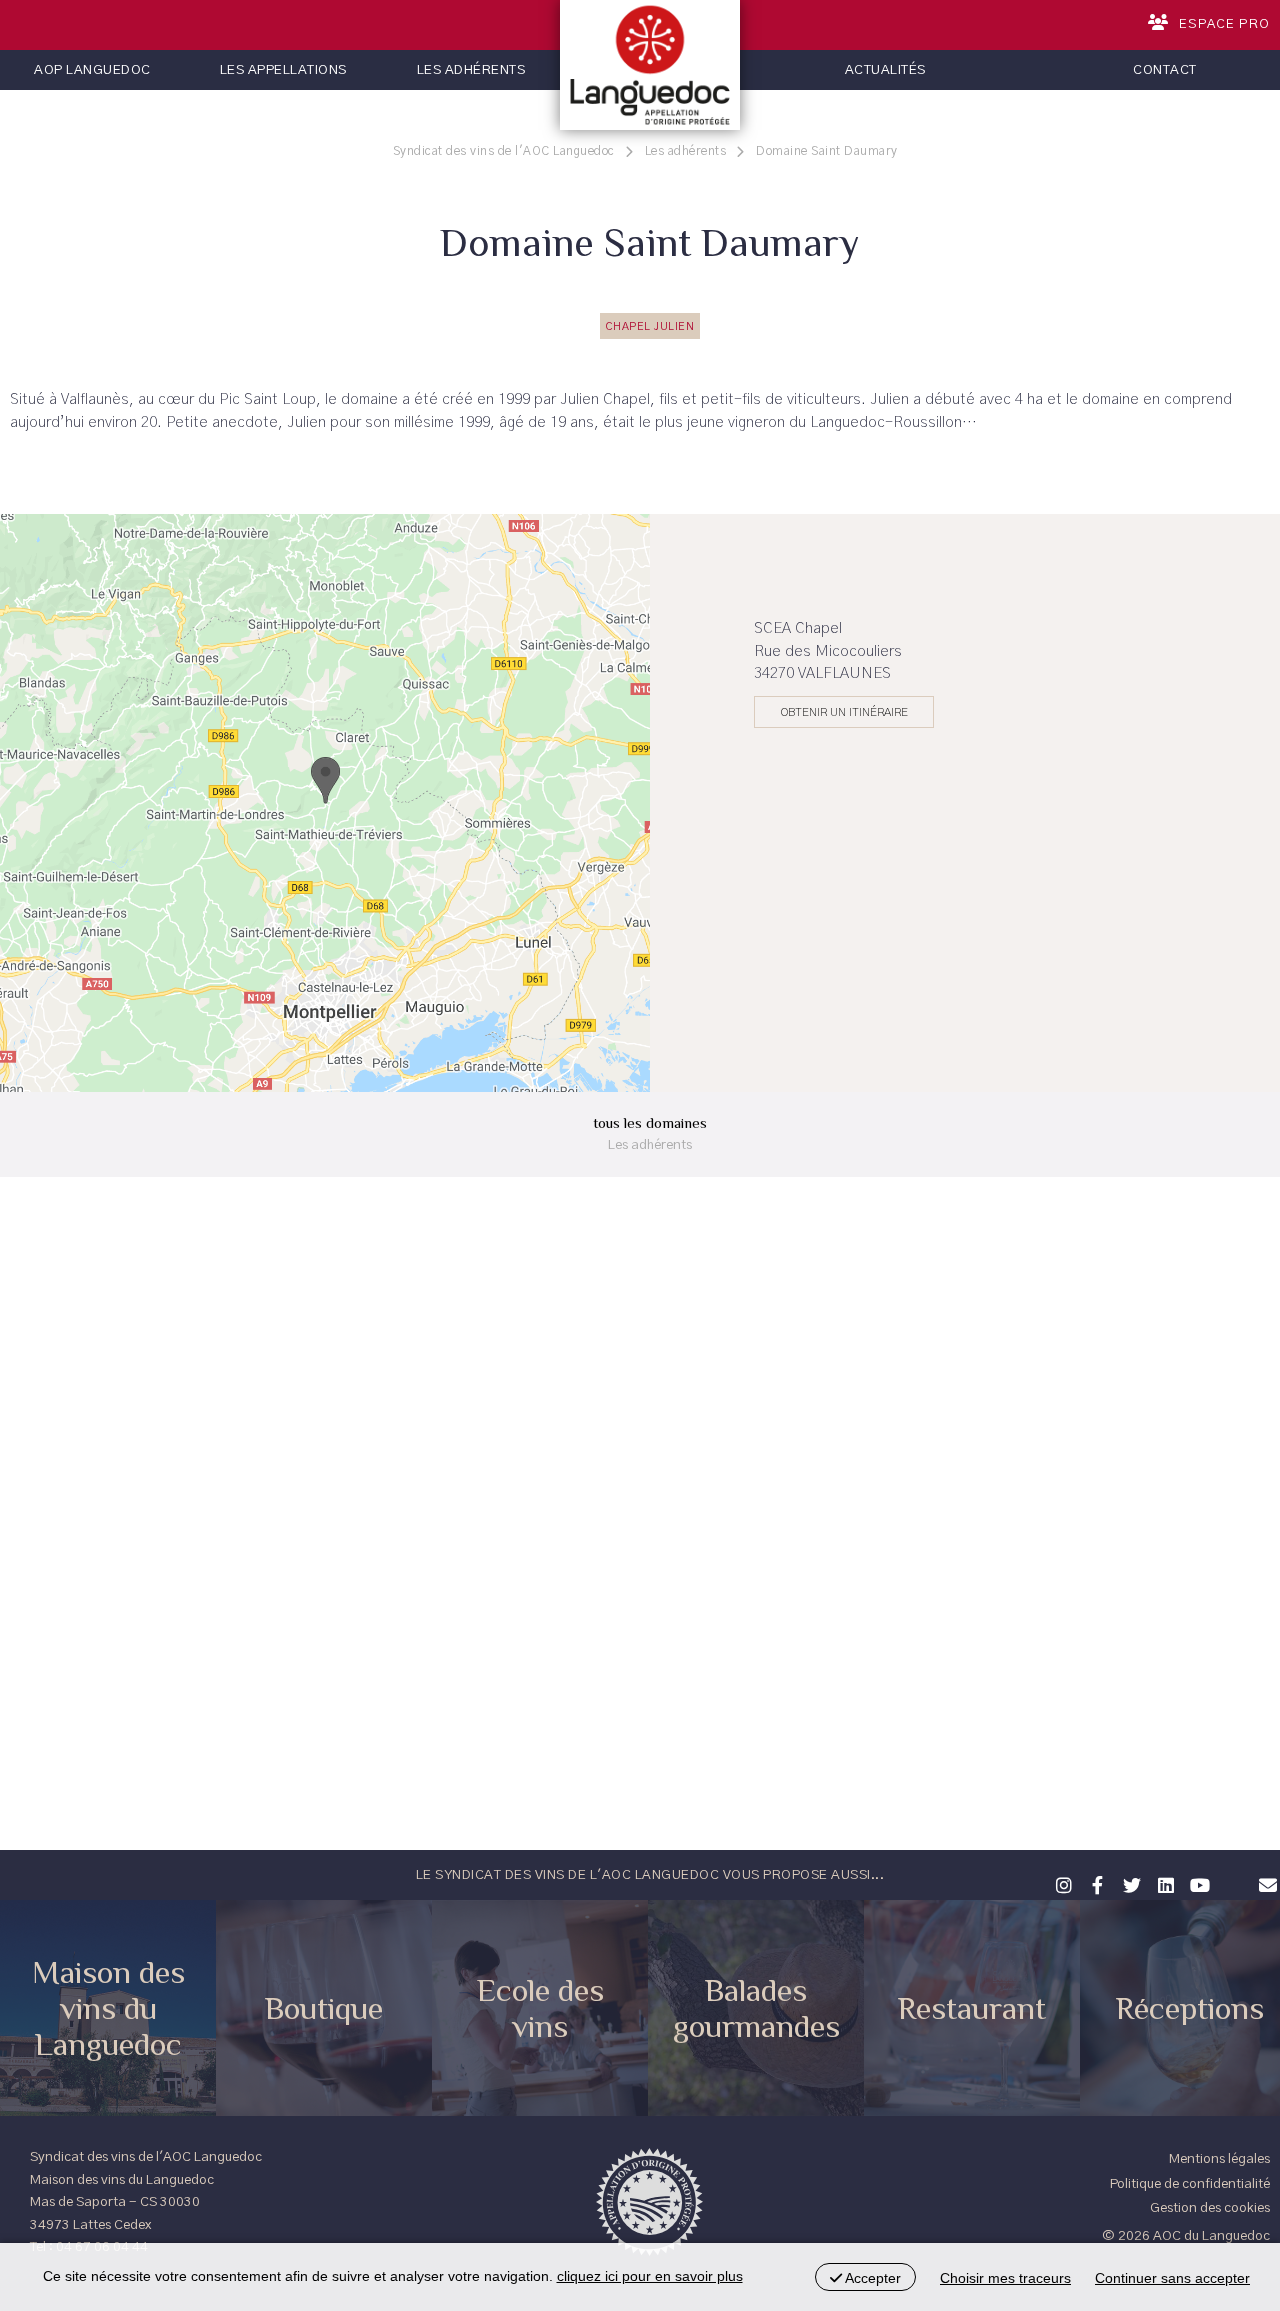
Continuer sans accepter (1172, 2278)
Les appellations (283, 70)
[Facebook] (1095, 1883)
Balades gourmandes (756, 2008)
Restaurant (972, 2008)
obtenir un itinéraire (844, 712)
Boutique (324, 2008)
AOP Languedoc (92, 70)
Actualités (885, 70)
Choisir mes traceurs (1005, 2278)
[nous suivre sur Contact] (1265, 1883)
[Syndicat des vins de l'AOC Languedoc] (650, 65)
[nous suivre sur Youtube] (1197, 1883)
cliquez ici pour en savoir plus (650, 2276)
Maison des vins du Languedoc (108, 2008)
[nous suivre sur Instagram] (1061, 1883)
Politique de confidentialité (1190, 2184)
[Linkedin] (1163, 1883)
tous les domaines (650, 1133)
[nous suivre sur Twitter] (1129, 1883)
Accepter (871, 2278)
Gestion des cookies (1210, 2208)
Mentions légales (1219, 2159)
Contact (1165, 70)
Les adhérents (471, 70)
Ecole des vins (540, 2008)
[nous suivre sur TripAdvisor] (1231, 1872)
